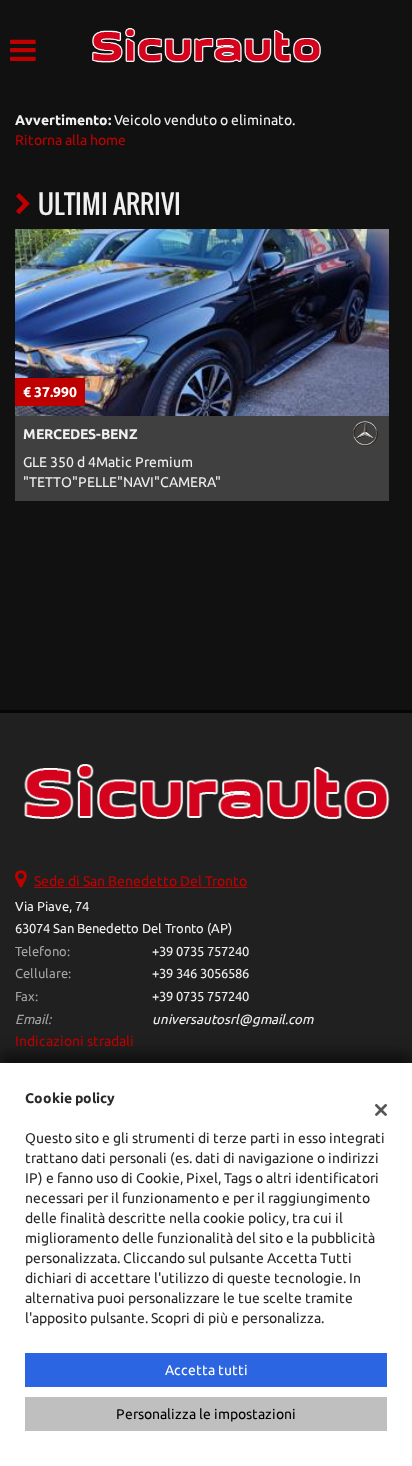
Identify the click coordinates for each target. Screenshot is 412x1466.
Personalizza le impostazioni (206, 1414)
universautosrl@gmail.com (232, 1019)
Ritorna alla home (70, 140)
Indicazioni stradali (74, 1041)
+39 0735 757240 (200, 951)
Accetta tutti (206, 1370)
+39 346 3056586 (200, 973)
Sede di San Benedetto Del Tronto (140, 881)
